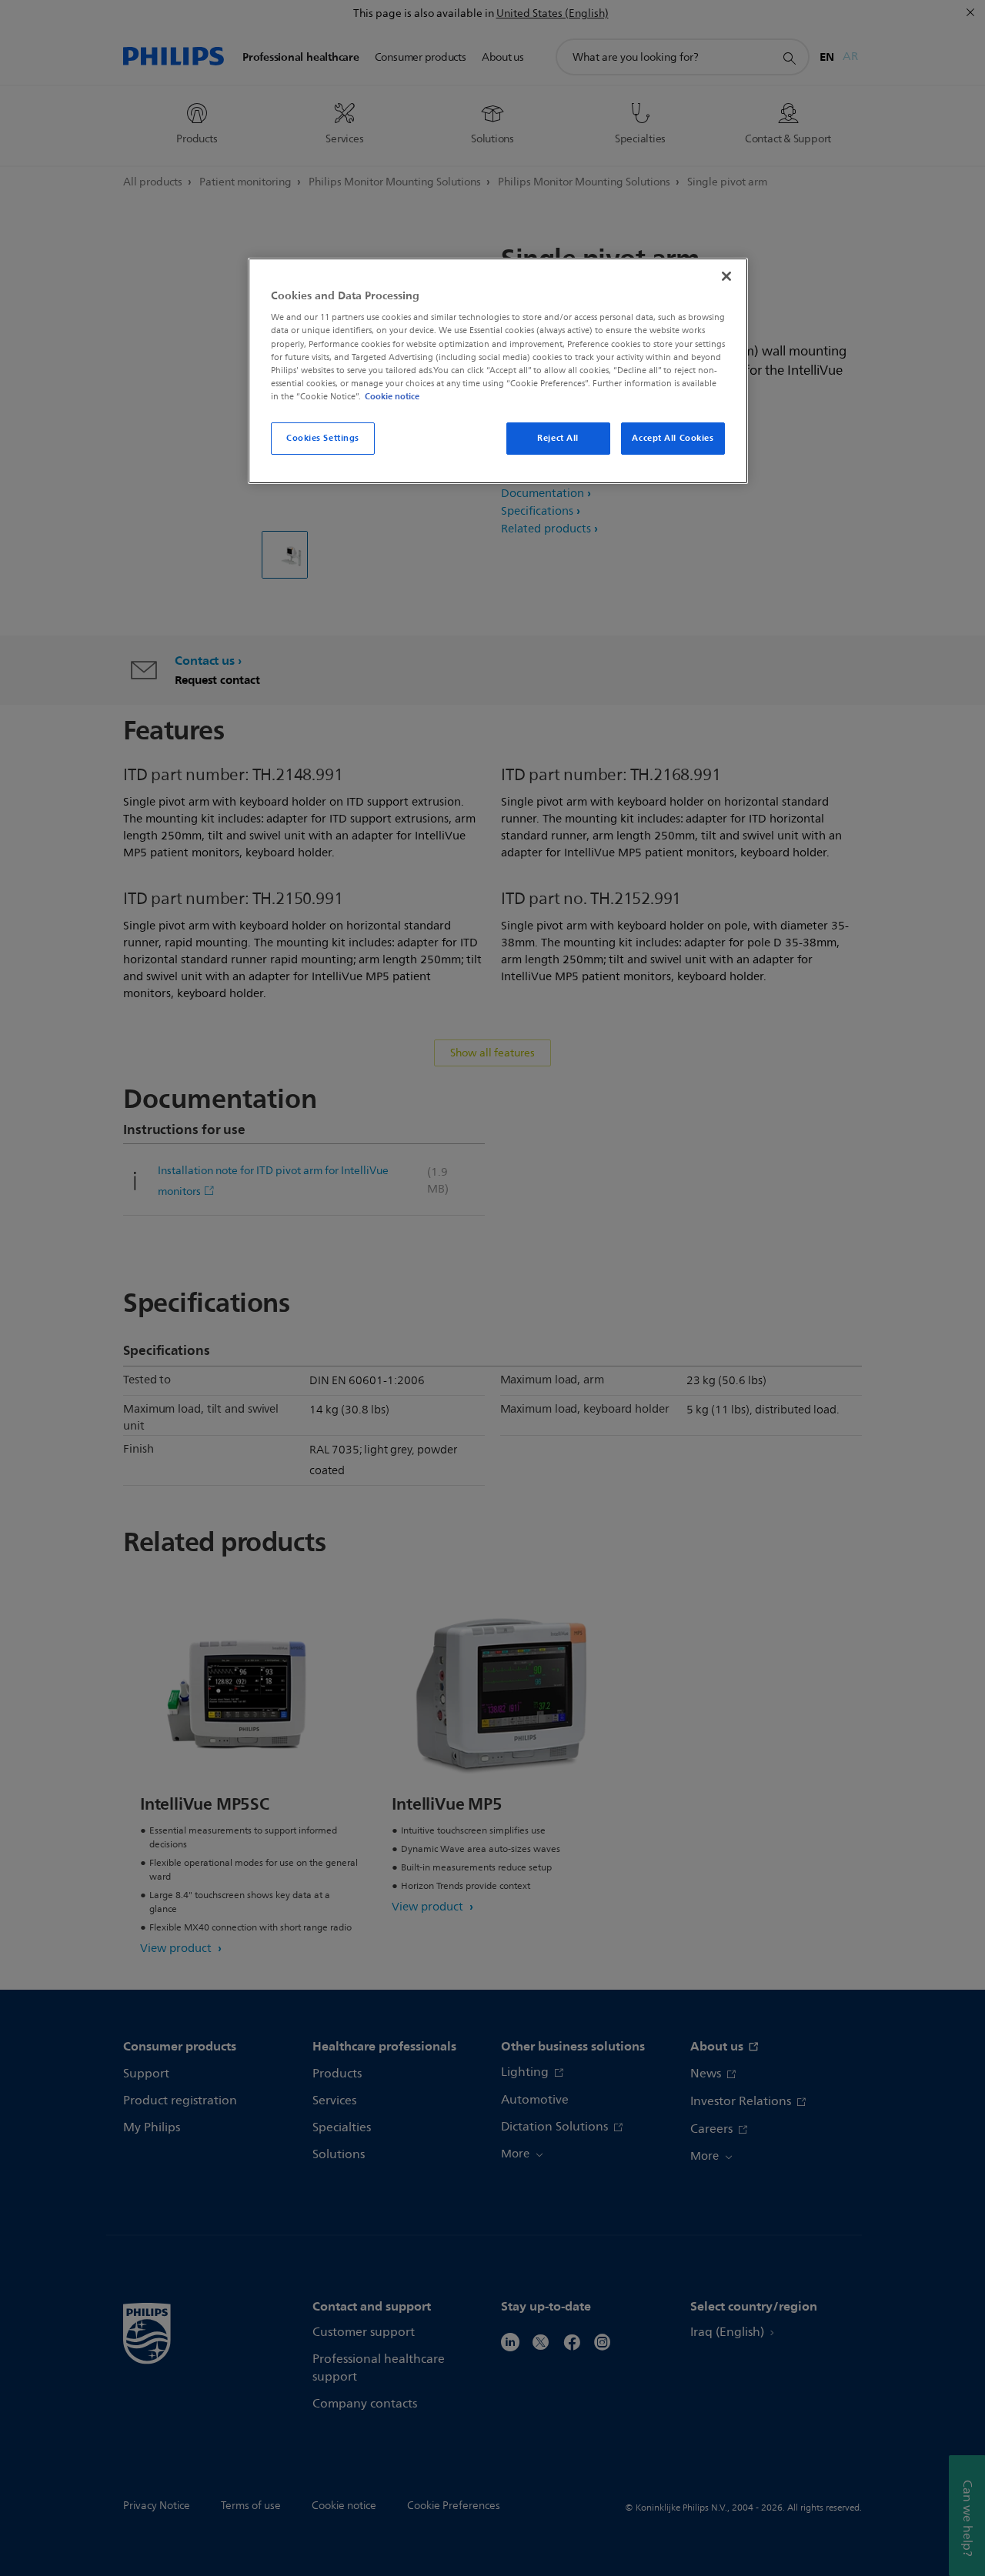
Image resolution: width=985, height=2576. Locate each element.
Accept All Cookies (673, 438)
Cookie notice (392, 396)
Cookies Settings (323, 438)
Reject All (558, 438)
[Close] (726, 276)
